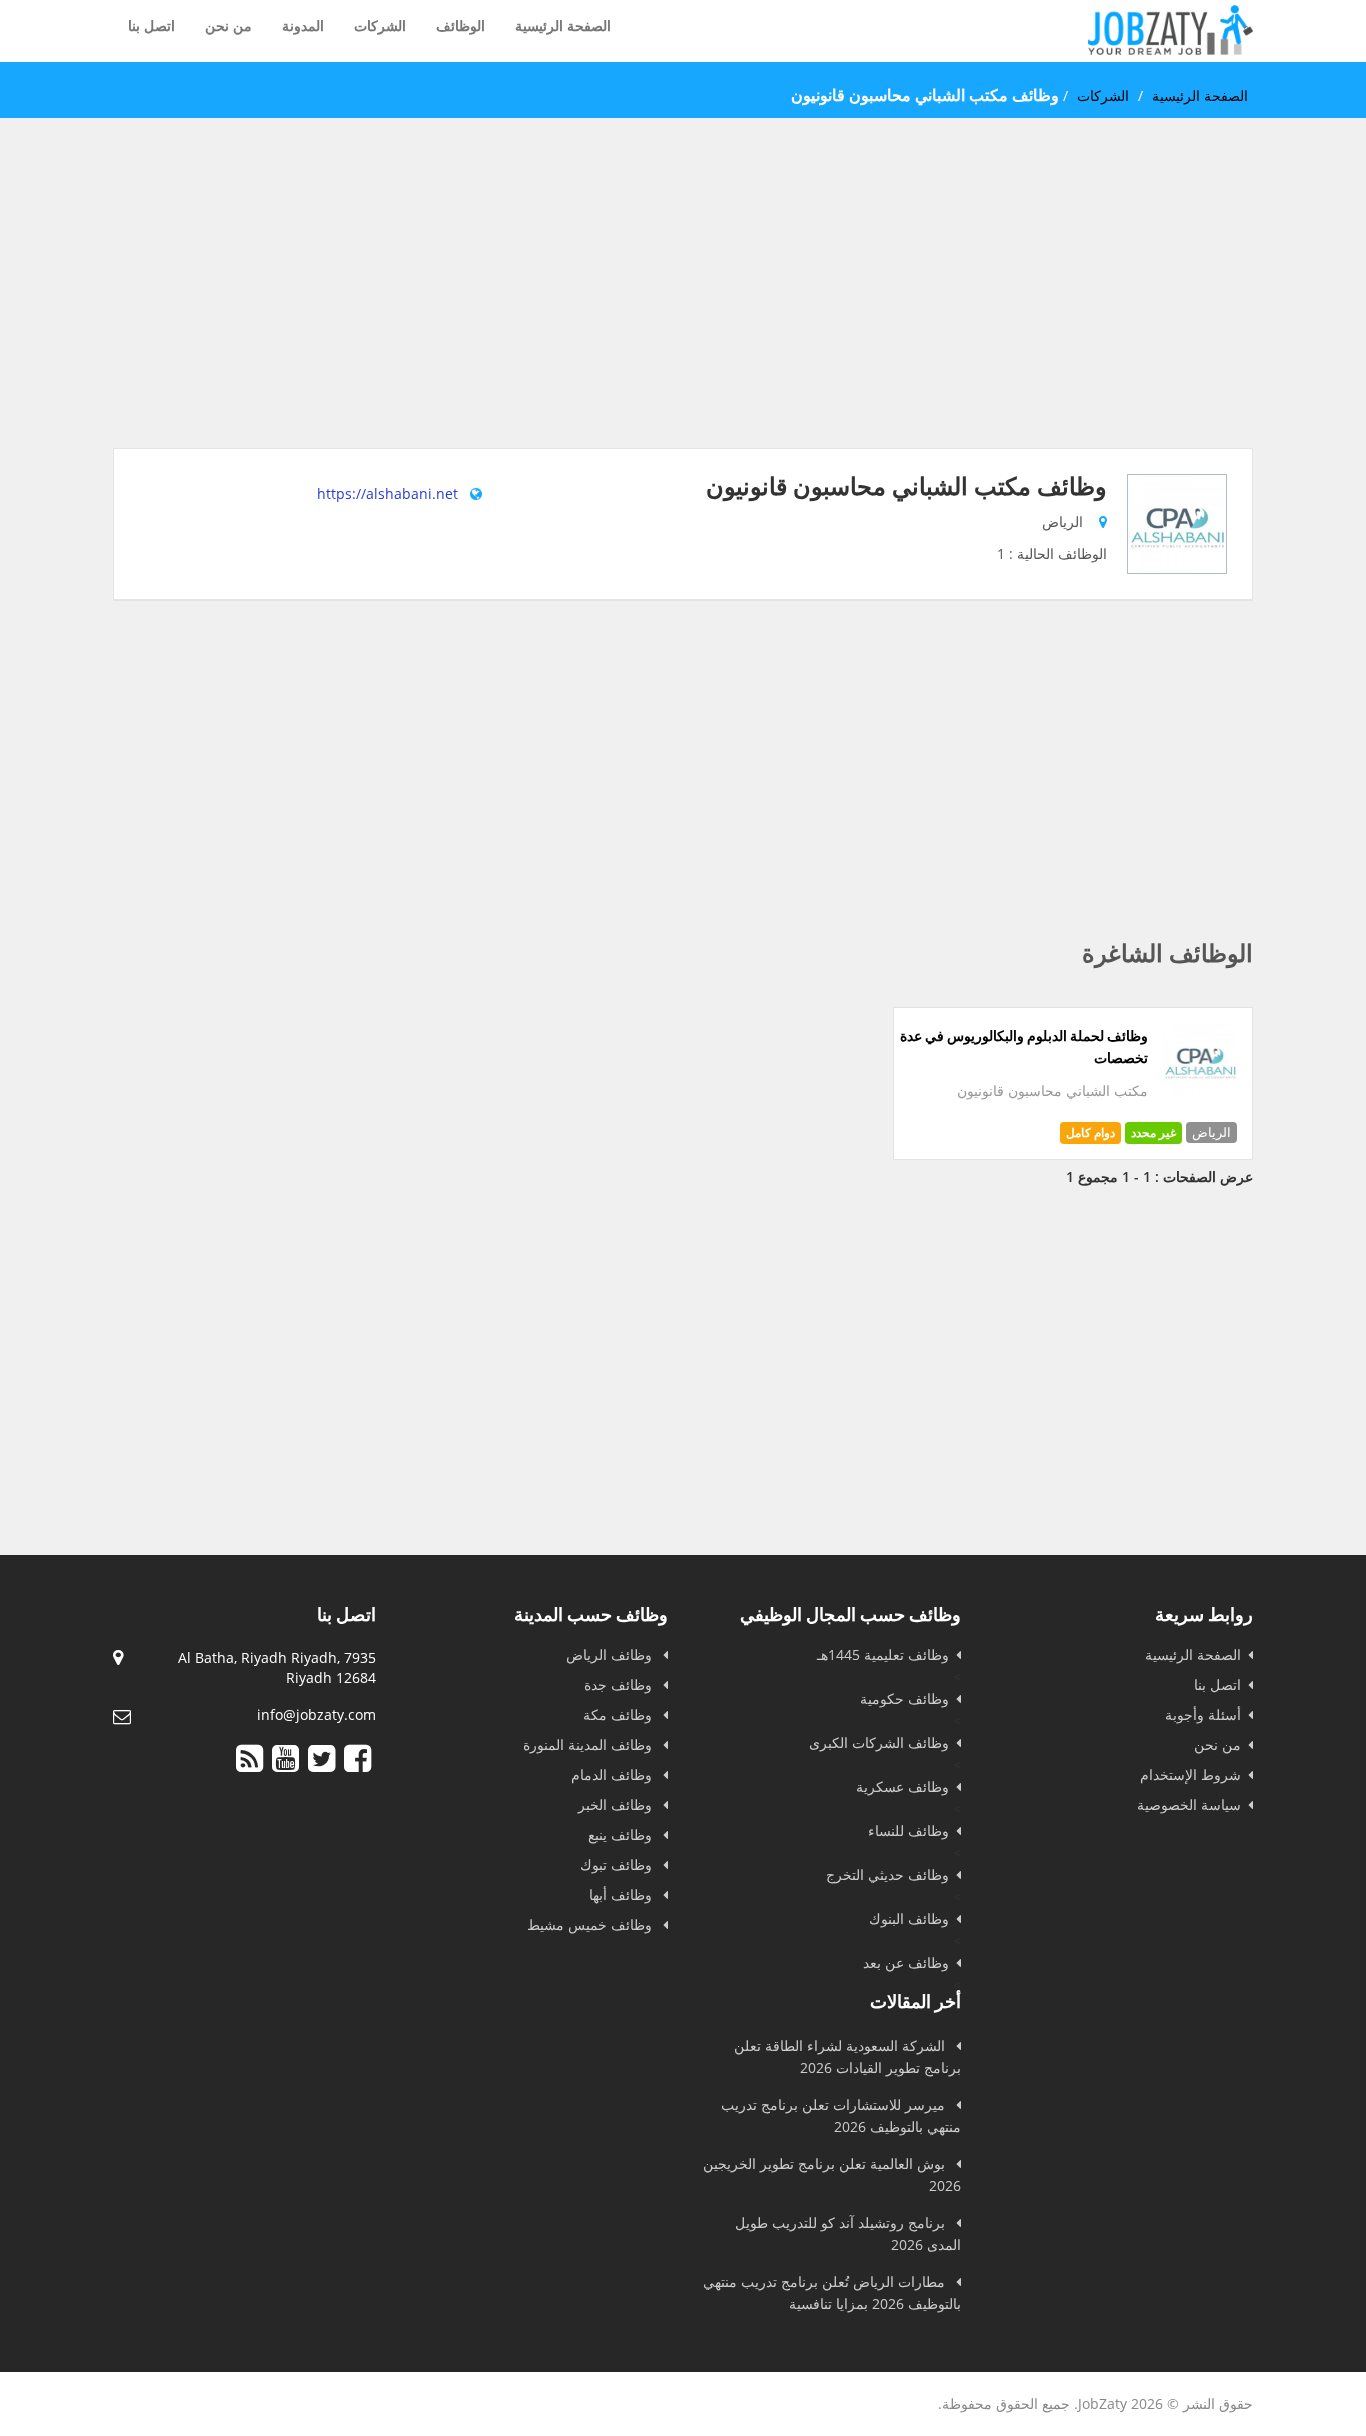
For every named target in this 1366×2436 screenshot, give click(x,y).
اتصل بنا (151, 25)
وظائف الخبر (617, 1804)
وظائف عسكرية (902, 1786)
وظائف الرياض (611, 1654)
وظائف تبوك (618, 1864)
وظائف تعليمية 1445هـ (883, 1654)
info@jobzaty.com (316, 1714)
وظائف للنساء (908, 1830)
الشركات (380, 25)
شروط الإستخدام (1190, 1774)
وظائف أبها (622, 1894)
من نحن (228, 25)
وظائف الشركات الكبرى (879, 1742)
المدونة (303, 25)
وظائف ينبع (622, 1834)
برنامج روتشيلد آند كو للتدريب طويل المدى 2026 (848, 2233)
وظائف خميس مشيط (591, 1924)
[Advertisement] (683, 308)
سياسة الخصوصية (1189, 1804)
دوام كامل (1090, 1132)
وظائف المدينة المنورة (589, 1744)
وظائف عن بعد (906, 1962)
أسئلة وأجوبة (1203, 1714)
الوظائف (460, 25)
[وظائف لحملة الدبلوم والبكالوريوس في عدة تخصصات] (1200, 1092)
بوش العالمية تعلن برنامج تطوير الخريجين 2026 (832, 2174)
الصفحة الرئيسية (563, 25)
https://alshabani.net (387, 493)
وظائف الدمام (613, 1774)
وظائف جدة (620, 1684)
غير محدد (1153, 1132)
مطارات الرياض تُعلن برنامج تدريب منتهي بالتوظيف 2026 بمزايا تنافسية (832, 2292)
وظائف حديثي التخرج (887, 1874)
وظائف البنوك (909, 1918)
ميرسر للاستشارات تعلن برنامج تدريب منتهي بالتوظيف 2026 (841, 2115)
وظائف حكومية (904, 1698)
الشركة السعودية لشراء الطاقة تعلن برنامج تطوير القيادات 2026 (847, 2056)
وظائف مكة (619, 1714)
